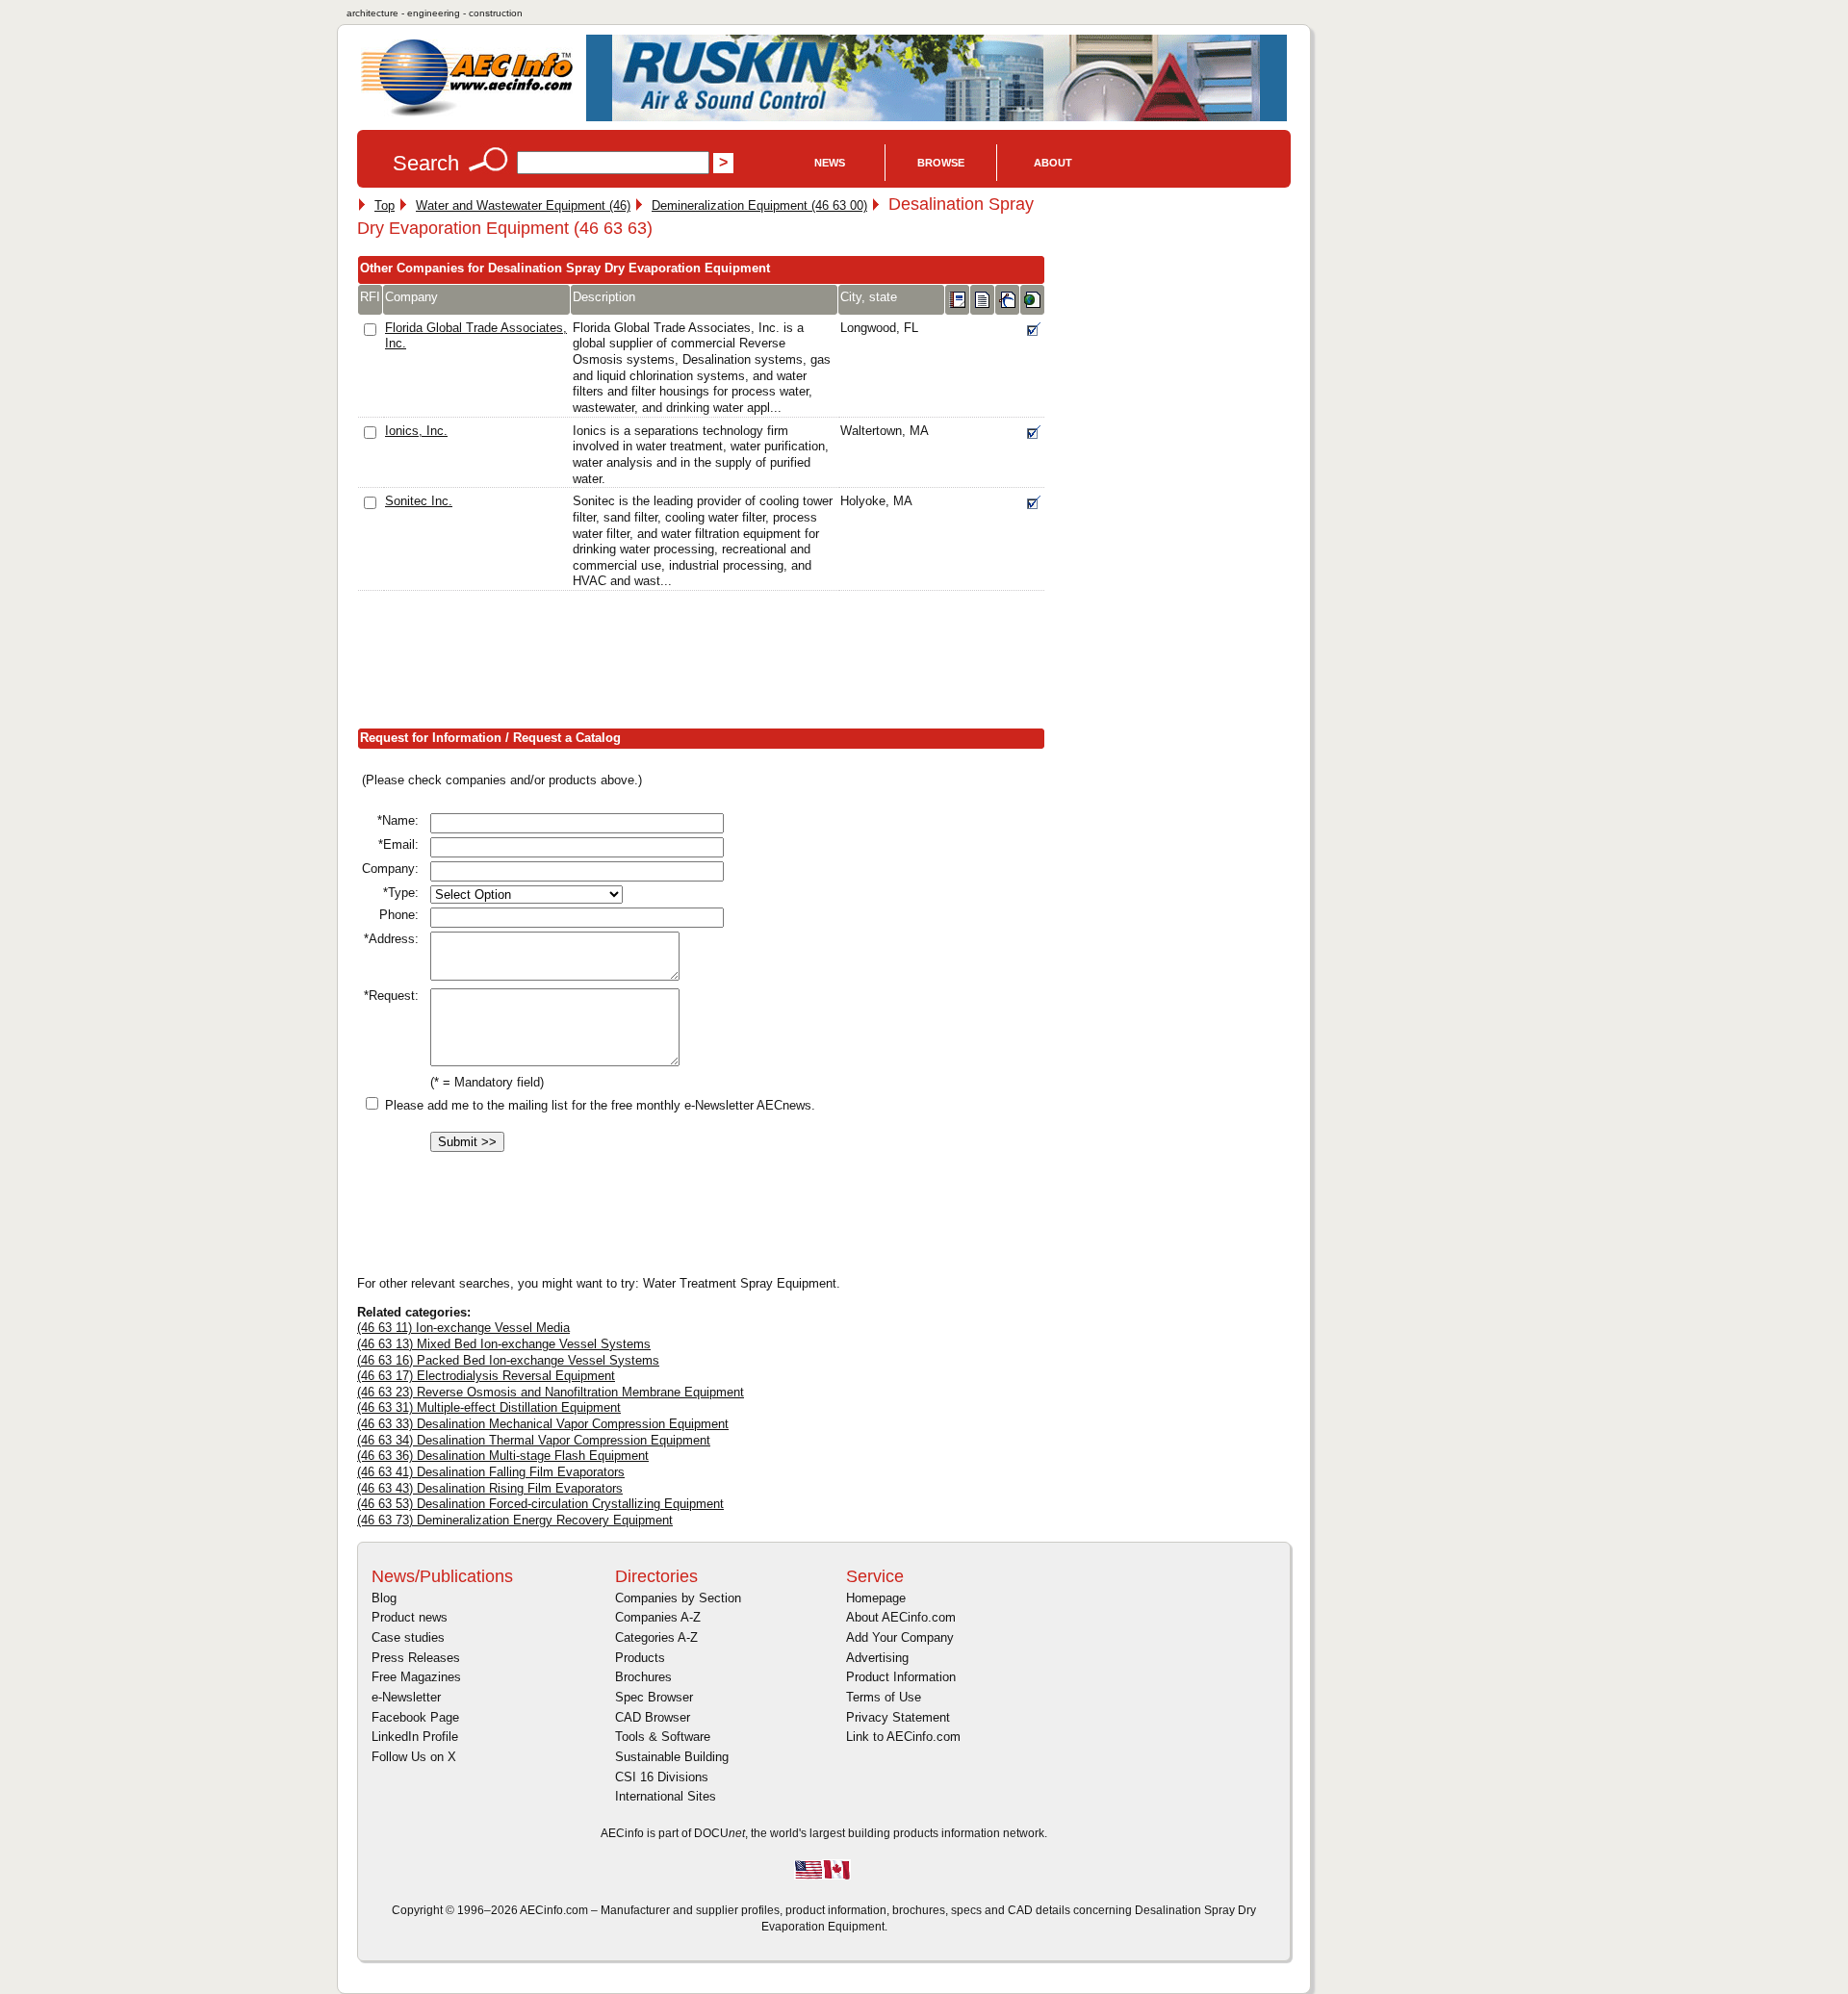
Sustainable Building (672, 1757)
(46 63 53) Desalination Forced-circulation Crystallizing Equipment (540, 1504)
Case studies (408, 1637)
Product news (410, 1617)
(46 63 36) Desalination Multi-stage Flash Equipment (503, 1456)
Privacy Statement (898, 1717)
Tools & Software (663, 1737)
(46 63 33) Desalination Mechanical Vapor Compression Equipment (543, 1424)
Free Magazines (416, 1677)
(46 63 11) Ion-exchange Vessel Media (463, 1328)
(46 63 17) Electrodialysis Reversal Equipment (486, 1376)
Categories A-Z (656, 1637)
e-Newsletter (406, 1697)
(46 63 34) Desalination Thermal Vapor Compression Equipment (534, 1440)
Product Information (901, 1677)
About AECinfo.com (901, 1617)
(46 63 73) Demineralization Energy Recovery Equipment (515, 1520)
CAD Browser (653, 1717)
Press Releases (416, 1658)
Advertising (877, 1658)
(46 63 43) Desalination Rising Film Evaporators (490, 1488)
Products (640, 1658)
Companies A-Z (658, 1617)
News (830, 163)
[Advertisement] (707, 664)
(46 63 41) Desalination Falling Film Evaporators (491, 1472)
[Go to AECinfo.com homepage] (467, 114)
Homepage (876, 1598)
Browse (941, 163)
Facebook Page (415, 1717)
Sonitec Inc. (419, 501)
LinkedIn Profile (415, 1737)
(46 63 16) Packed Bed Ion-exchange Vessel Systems (508, 1360)
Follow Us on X (414, 1757)
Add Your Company (900, 1637)
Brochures (643, 1677)
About (1053, 163)
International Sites (666, 1796)
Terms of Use (884, 1697)
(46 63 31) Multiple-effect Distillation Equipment (489, 1407)
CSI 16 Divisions (662, 1777)
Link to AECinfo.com (903, 1737)
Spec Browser (654, 1697)
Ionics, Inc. (416, 431)
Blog (384, 1598)
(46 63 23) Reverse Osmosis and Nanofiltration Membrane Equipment (551, 1392)
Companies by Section (678, 1598)
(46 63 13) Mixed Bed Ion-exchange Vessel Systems (504, 1344)
